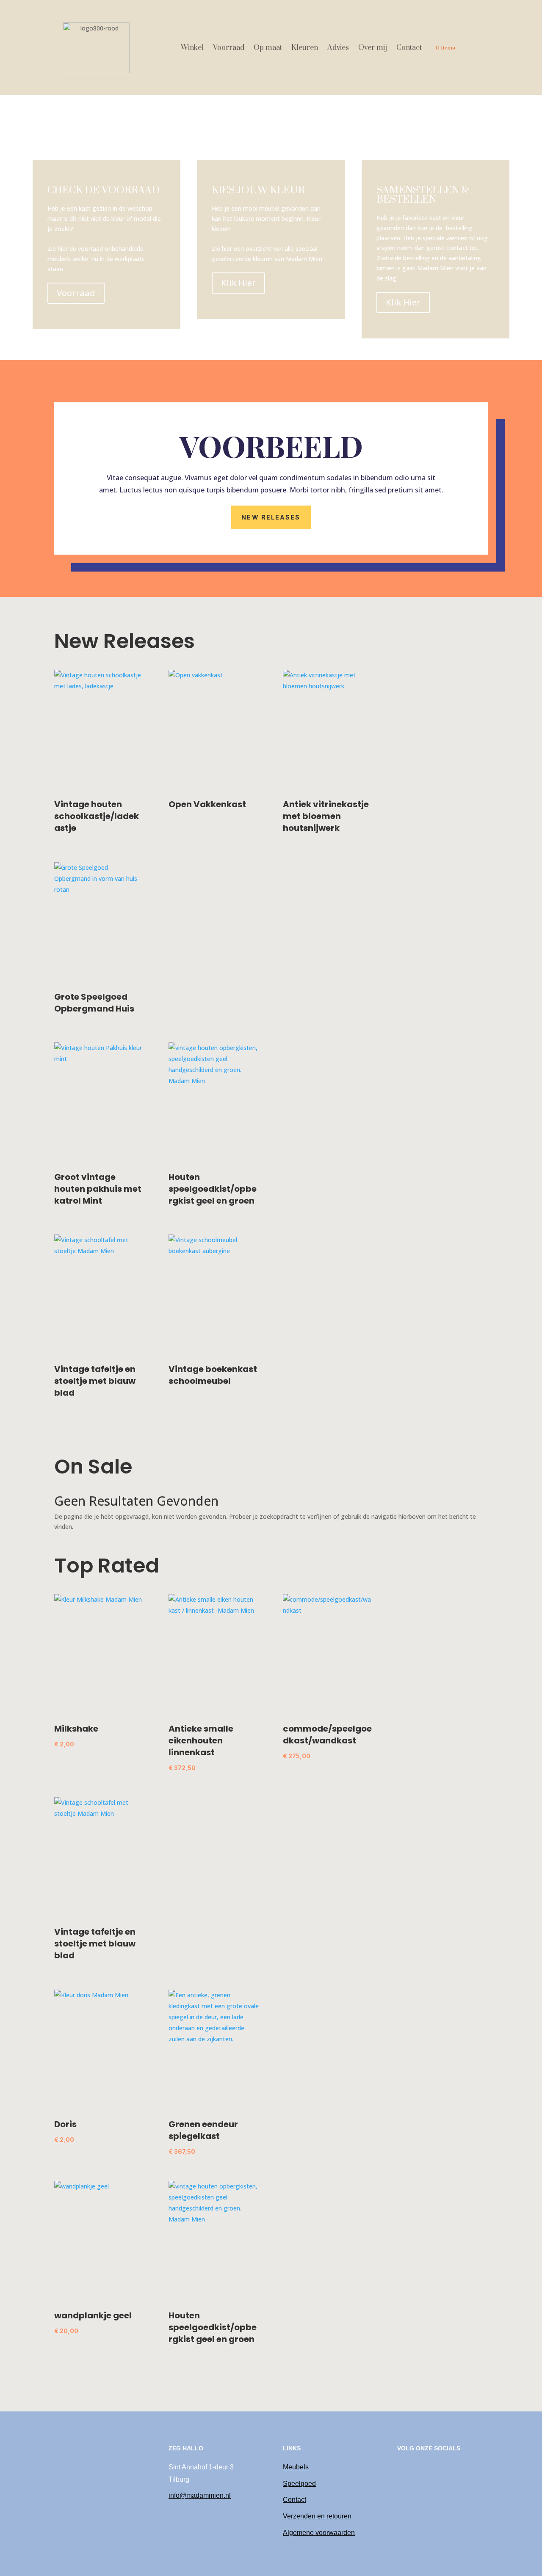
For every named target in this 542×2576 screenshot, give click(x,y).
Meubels (296, 2467)
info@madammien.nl (200, 2495)
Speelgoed (299, 2484)
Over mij (373, 48)
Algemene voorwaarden (319, 2533)
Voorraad (229, 48)
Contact (409, 48)
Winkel (192, 48)
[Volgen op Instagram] (404, 2468)
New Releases (271, 517)
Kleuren (305, 48)
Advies (338, 48)
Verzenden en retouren (317, 2516)
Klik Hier (238, 283)
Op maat (268, 48)
